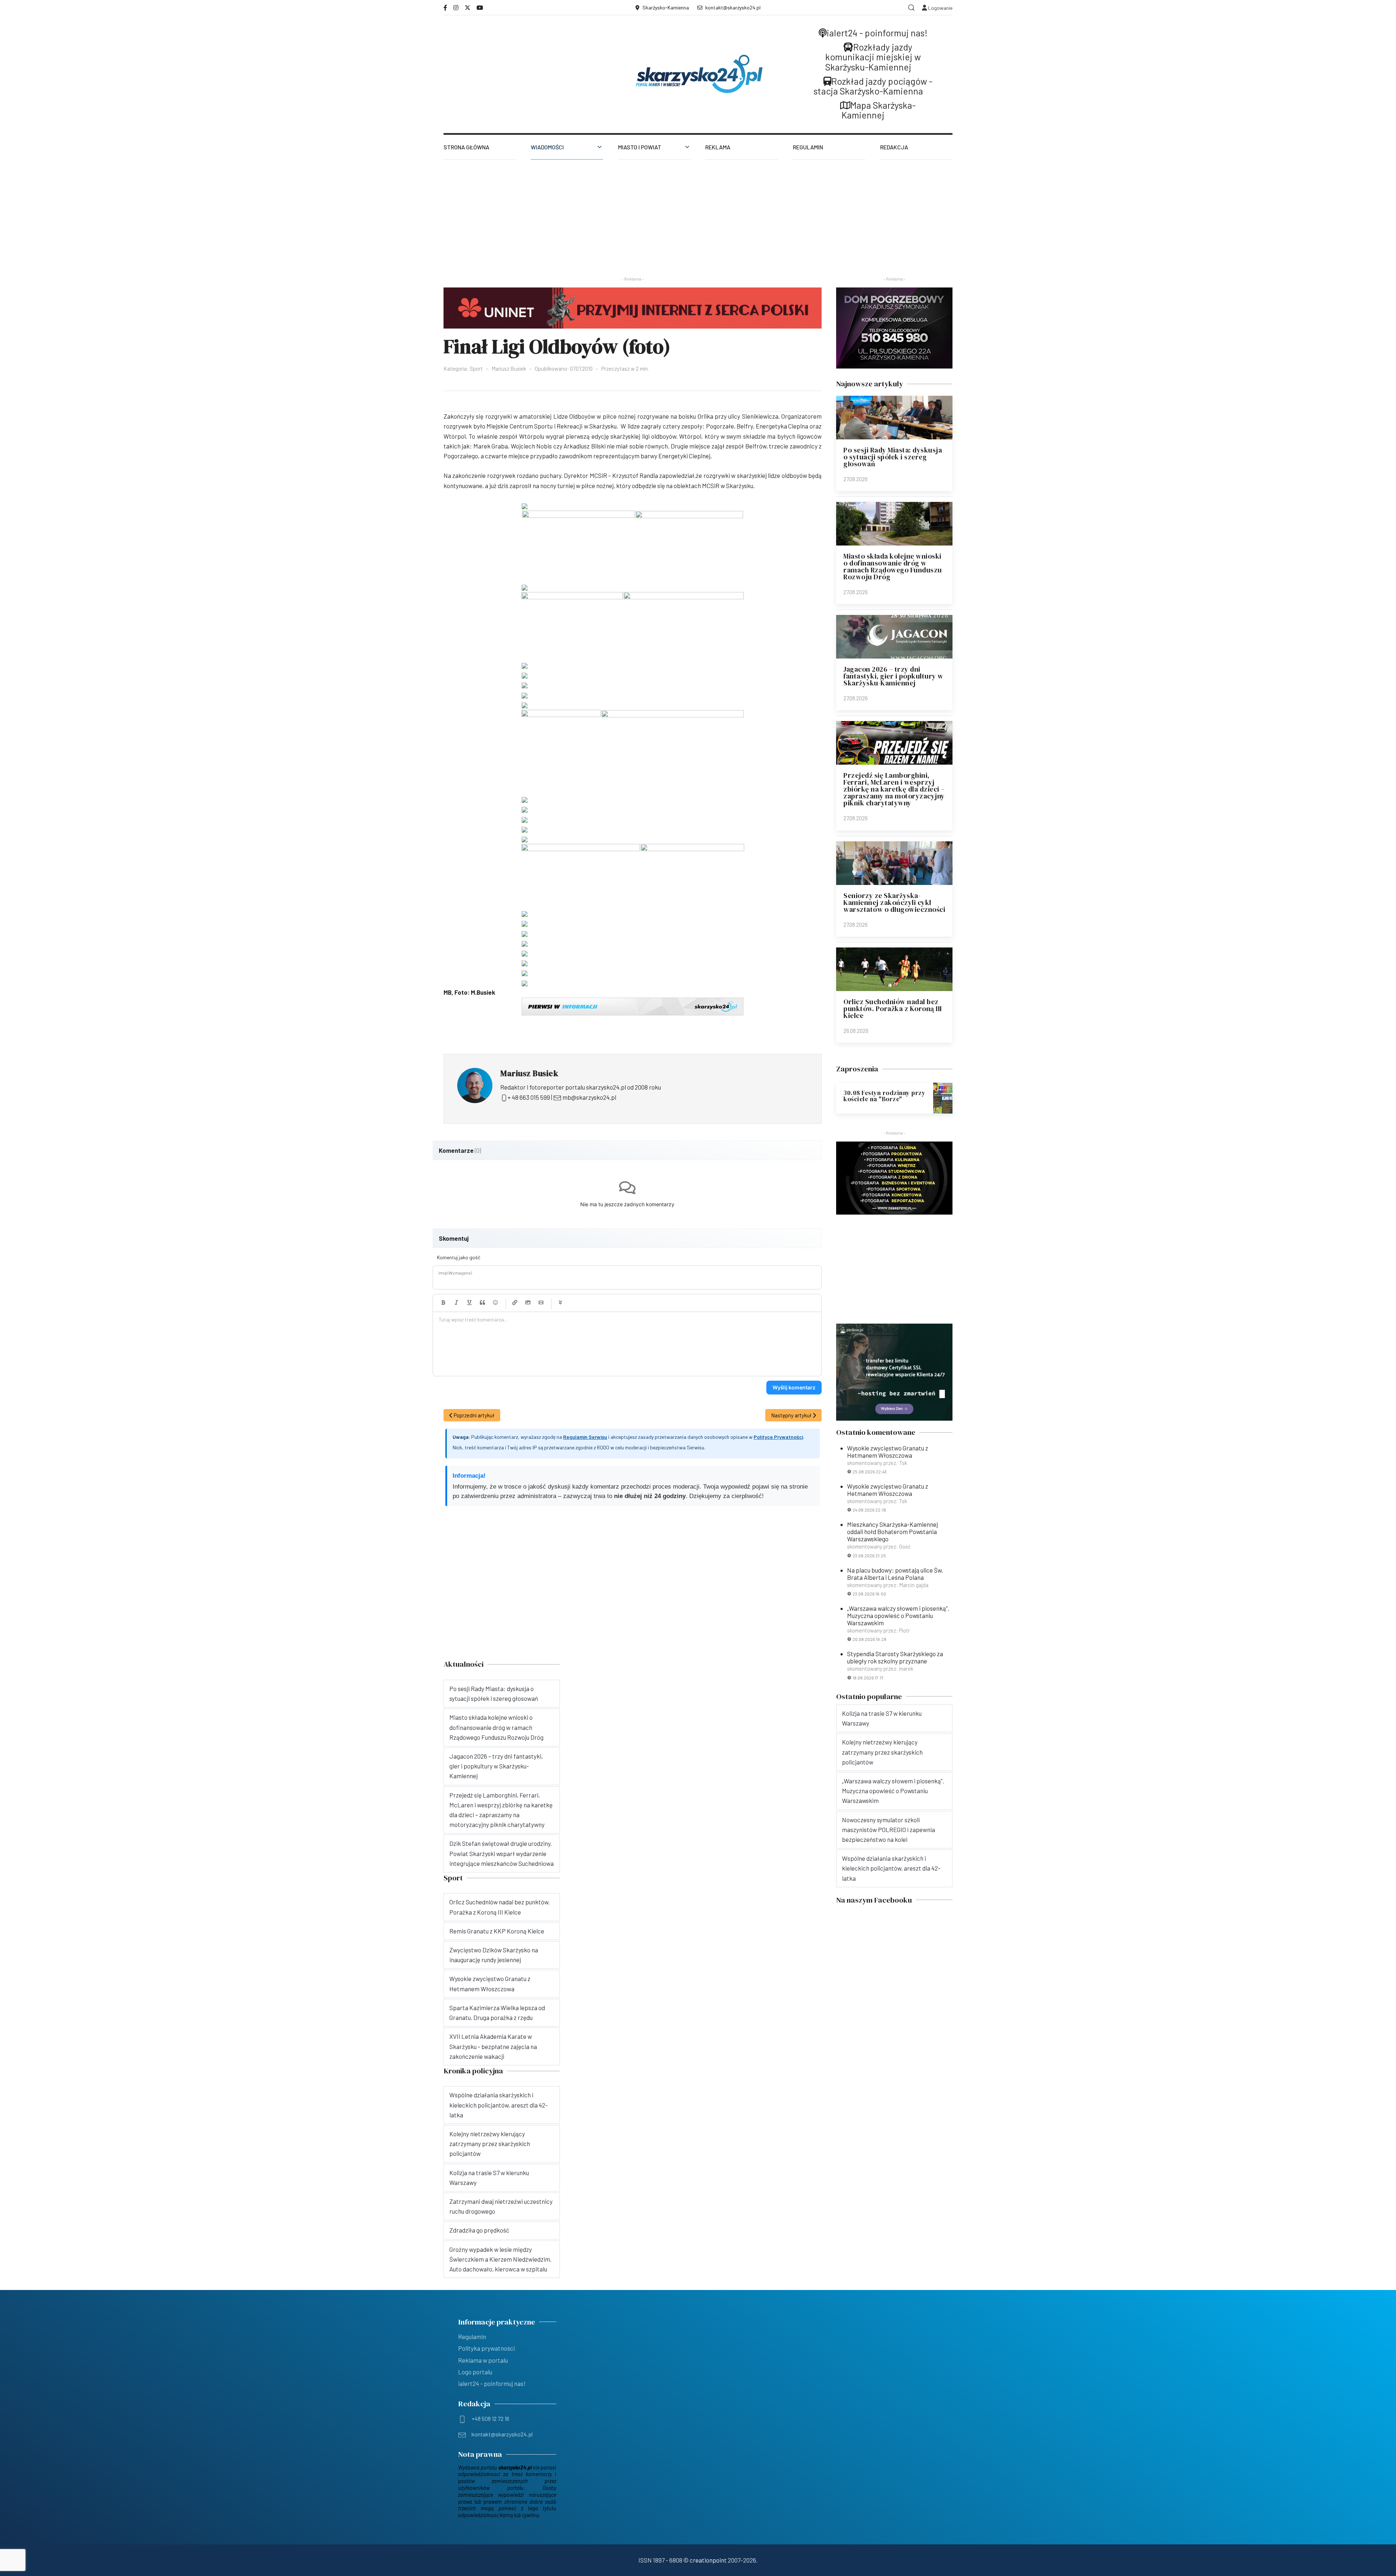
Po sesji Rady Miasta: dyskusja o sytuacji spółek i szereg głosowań (893, 457)
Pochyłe (456, 1303)
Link (515, 1303)
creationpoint (708, 2560)
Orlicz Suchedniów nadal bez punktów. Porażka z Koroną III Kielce (893, 1009)
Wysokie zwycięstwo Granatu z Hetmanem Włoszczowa (888, 1452)
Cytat (482, 1303)
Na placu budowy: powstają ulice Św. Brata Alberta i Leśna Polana (895, 1574)
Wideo (541, 1303)
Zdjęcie (528, 1303)
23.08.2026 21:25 (869, 1555)
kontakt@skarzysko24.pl (733, 7)
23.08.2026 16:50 (869, 1594)
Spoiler (560, 1303)
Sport (476, 369)
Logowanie (940, 8)
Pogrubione (443, 1303)
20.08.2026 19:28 (869, 1639)
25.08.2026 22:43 (870, 1472)
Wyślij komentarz (794, 1387)
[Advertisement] (698, 214)
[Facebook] (445, 7)
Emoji (496, 1303)
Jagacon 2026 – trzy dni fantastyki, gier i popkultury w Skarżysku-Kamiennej (893, 676)
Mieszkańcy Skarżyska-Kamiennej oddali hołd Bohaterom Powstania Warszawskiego (892, 1531)
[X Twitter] (468, 7)
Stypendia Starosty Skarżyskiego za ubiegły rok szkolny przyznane (895, 1657)
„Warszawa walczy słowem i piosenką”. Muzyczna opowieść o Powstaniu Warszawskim (898, 1615)
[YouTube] (480, 7)
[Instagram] (456, 7)
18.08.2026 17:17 (868, 1678)
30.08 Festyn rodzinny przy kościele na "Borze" (884, 1096)
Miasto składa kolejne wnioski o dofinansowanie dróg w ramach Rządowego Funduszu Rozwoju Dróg (893, 566)
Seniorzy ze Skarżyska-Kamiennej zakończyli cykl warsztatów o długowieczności (894, 902)
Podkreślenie (469, 1303)
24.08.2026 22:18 (869, 1510)
